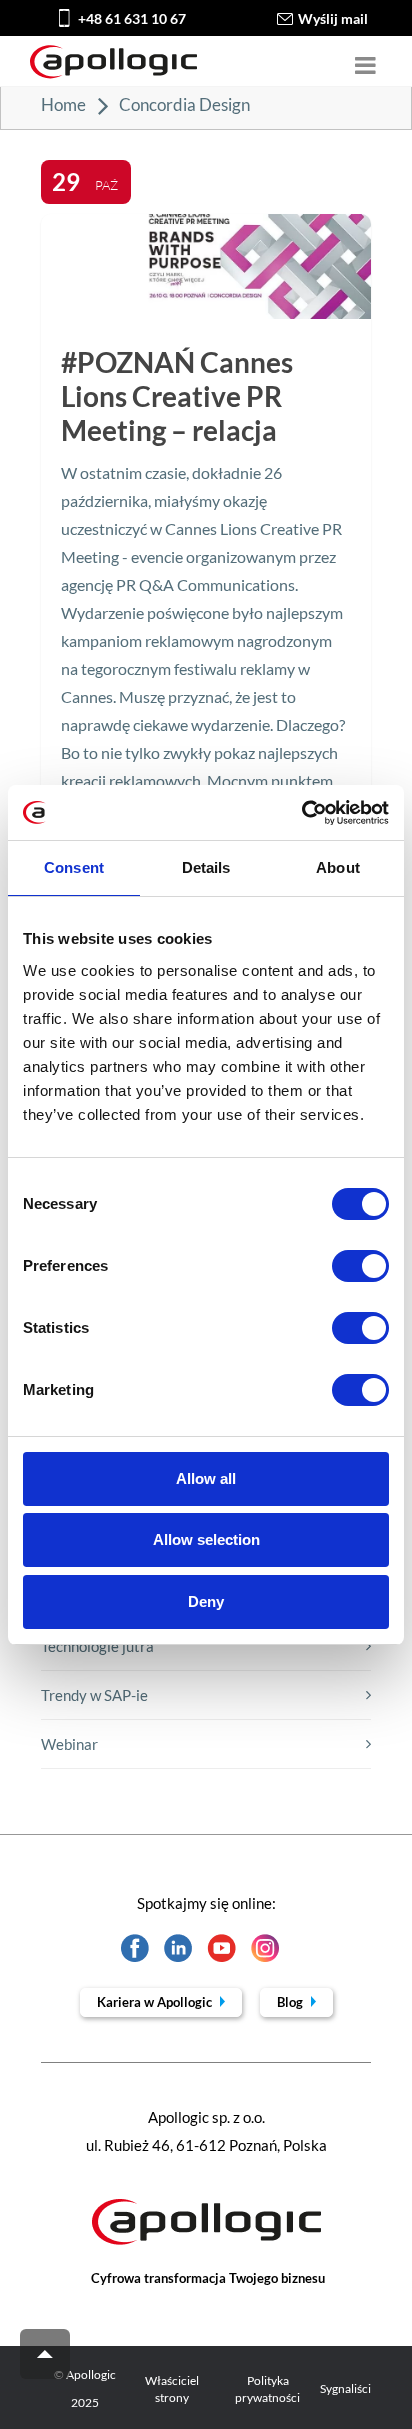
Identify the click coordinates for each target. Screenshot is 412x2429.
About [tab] (338, 867)
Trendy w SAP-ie (94, 1695)
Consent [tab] (74, 867)
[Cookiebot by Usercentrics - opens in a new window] (301, 813)
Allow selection (206, 1539)
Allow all (206, 1478)
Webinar (69, 1744)
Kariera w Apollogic (156, 2002)
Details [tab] (206, 867)
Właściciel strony (172, 2389)
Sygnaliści (345, 2388)
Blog (291, 2002)
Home (63, 104)
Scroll (45, 2354)
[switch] (360, 1266)
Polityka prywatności (267, 2389)
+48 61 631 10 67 (132, 18)
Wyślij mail (333, 18)
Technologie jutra (97, 1646)
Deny (206, 1601)
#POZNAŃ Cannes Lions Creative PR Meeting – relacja (177, 396)
